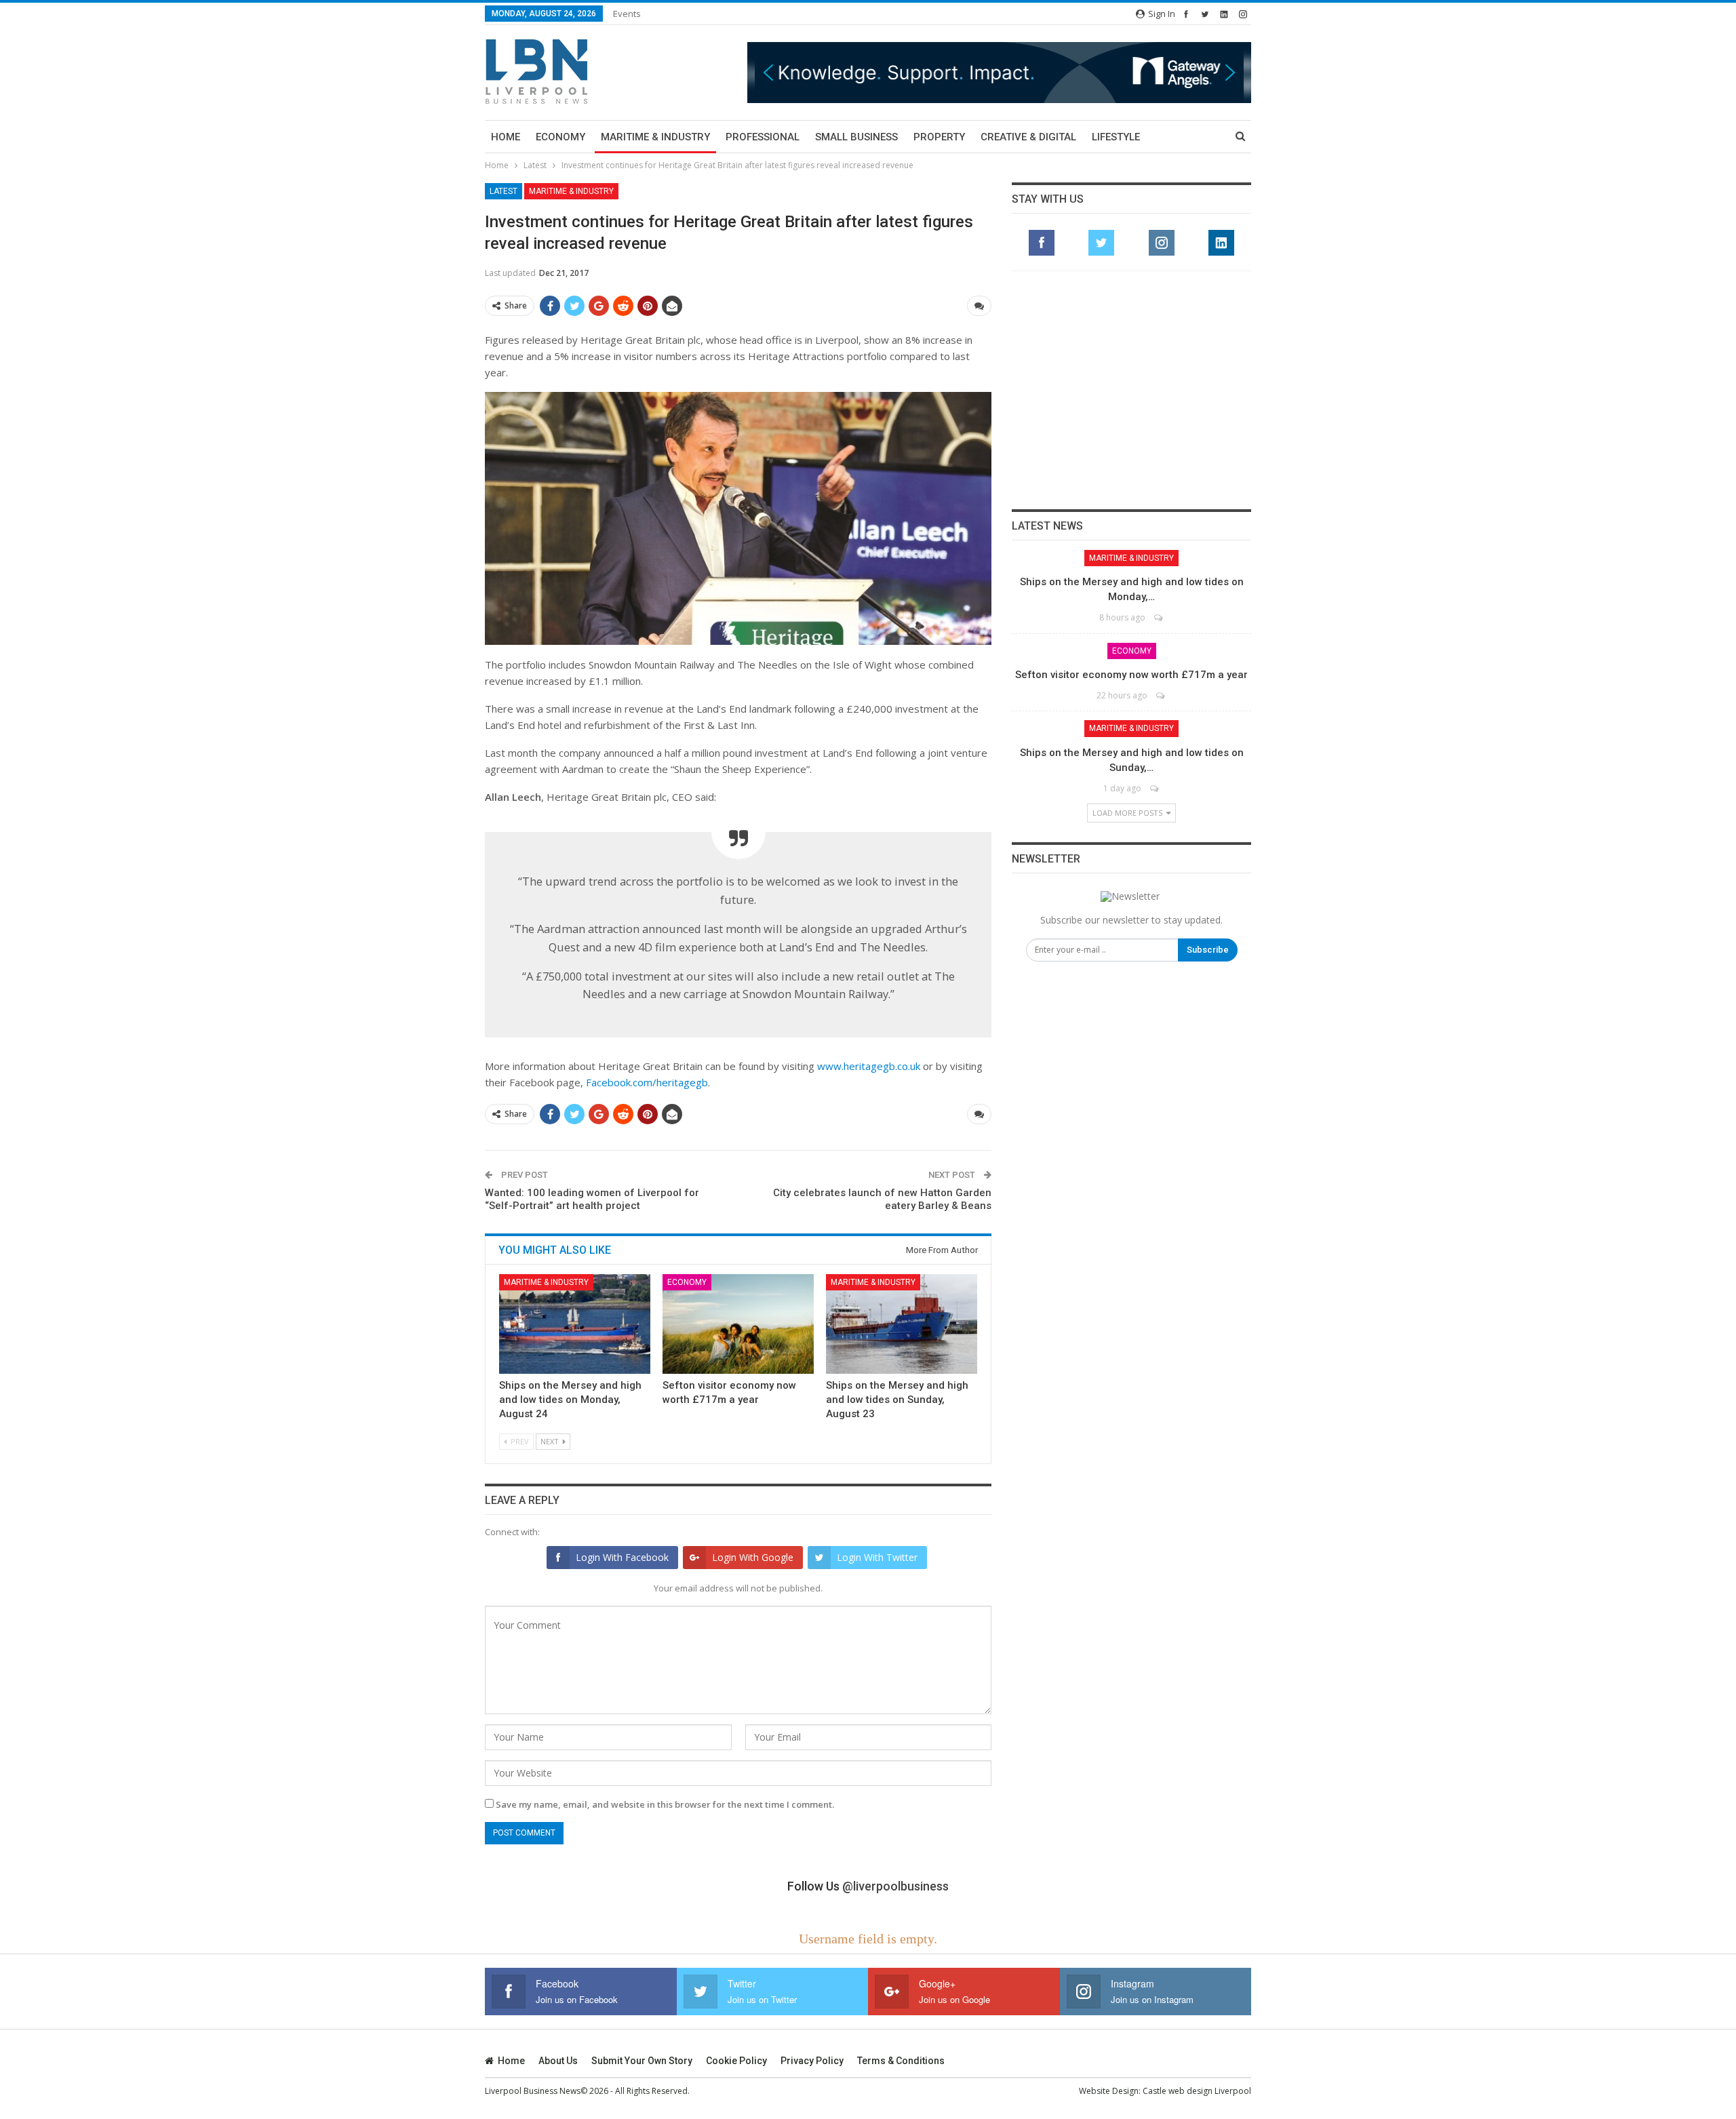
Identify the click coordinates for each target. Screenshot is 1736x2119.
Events (627, 14)
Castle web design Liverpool (1197, 2091)
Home (506, 137)
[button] (999, 72)
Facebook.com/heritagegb (647, 1082)
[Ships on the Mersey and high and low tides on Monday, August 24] (575, 1324)
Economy (560, 137)
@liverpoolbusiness (895, 1886)
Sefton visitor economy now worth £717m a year (1131, 675)
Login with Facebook (622, 1557)
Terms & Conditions (901, 2061)
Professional (763, 137)
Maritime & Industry (655, 137)
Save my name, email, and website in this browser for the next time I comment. (665, 1804)
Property (939, 137)
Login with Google (753, 1557)
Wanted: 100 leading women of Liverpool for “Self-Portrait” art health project (592, 1200)
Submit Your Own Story (642, 2061)
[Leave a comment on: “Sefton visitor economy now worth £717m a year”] (1161, 695)
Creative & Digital (1028, 137)
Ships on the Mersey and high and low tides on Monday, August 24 (570, 1400)
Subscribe (1208, 950)
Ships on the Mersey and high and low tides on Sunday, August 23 (897, 1400)
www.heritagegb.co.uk (869, 1066)
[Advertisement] (1132, 390)
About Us (558, 2061)
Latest (504, 191)
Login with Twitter (877, 1557)
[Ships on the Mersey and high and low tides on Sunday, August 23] (902, 1324)
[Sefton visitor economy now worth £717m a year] (738, 1324)
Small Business (856, 137)
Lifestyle (1116, 137)
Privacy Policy (812, 2061)
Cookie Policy (736, 2061)
